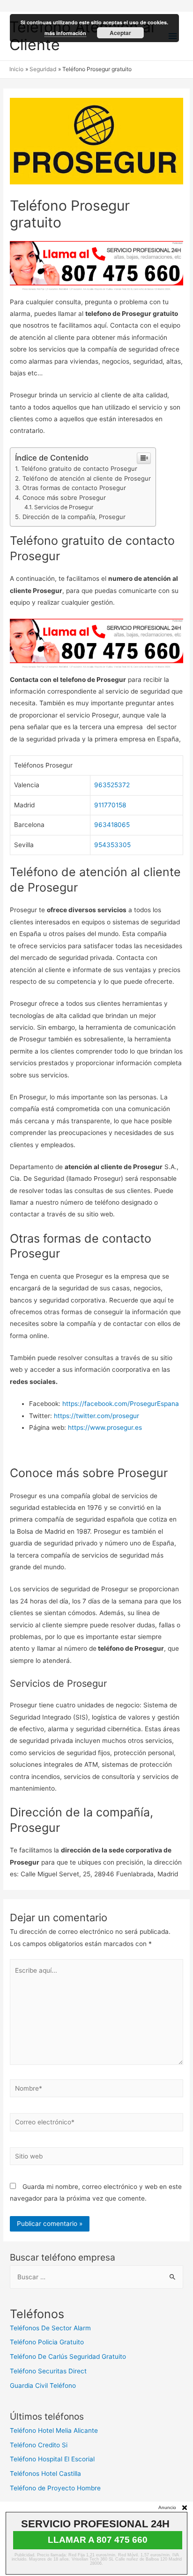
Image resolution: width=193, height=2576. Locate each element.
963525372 (112, 785)
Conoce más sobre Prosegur (64, 498)
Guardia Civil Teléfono (43, 2386)
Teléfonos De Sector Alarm (50, 2328)
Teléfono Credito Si (39, 2445)
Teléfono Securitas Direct (48, 2371)
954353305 (112, 845)
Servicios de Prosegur (64, 507)
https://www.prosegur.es (105, 1427)
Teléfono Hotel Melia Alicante (54, 2430)
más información (65, 33)
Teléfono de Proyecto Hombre (55, 2488)
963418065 (112, 825)
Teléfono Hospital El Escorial (52, 2459)
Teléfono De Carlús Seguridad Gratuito (68, 2356)
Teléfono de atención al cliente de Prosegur (87, 478)
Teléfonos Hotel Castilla (45, 2474)
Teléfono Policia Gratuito (47, 2342)
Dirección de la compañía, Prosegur (74, 517)
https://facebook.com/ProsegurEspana (121, 1404)
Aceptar (120, 33)
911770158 (110, 805)
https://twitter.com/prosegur (96, 1416)
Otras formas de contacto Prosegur (74, 488)
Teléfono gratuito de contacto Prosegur (79, 468)
